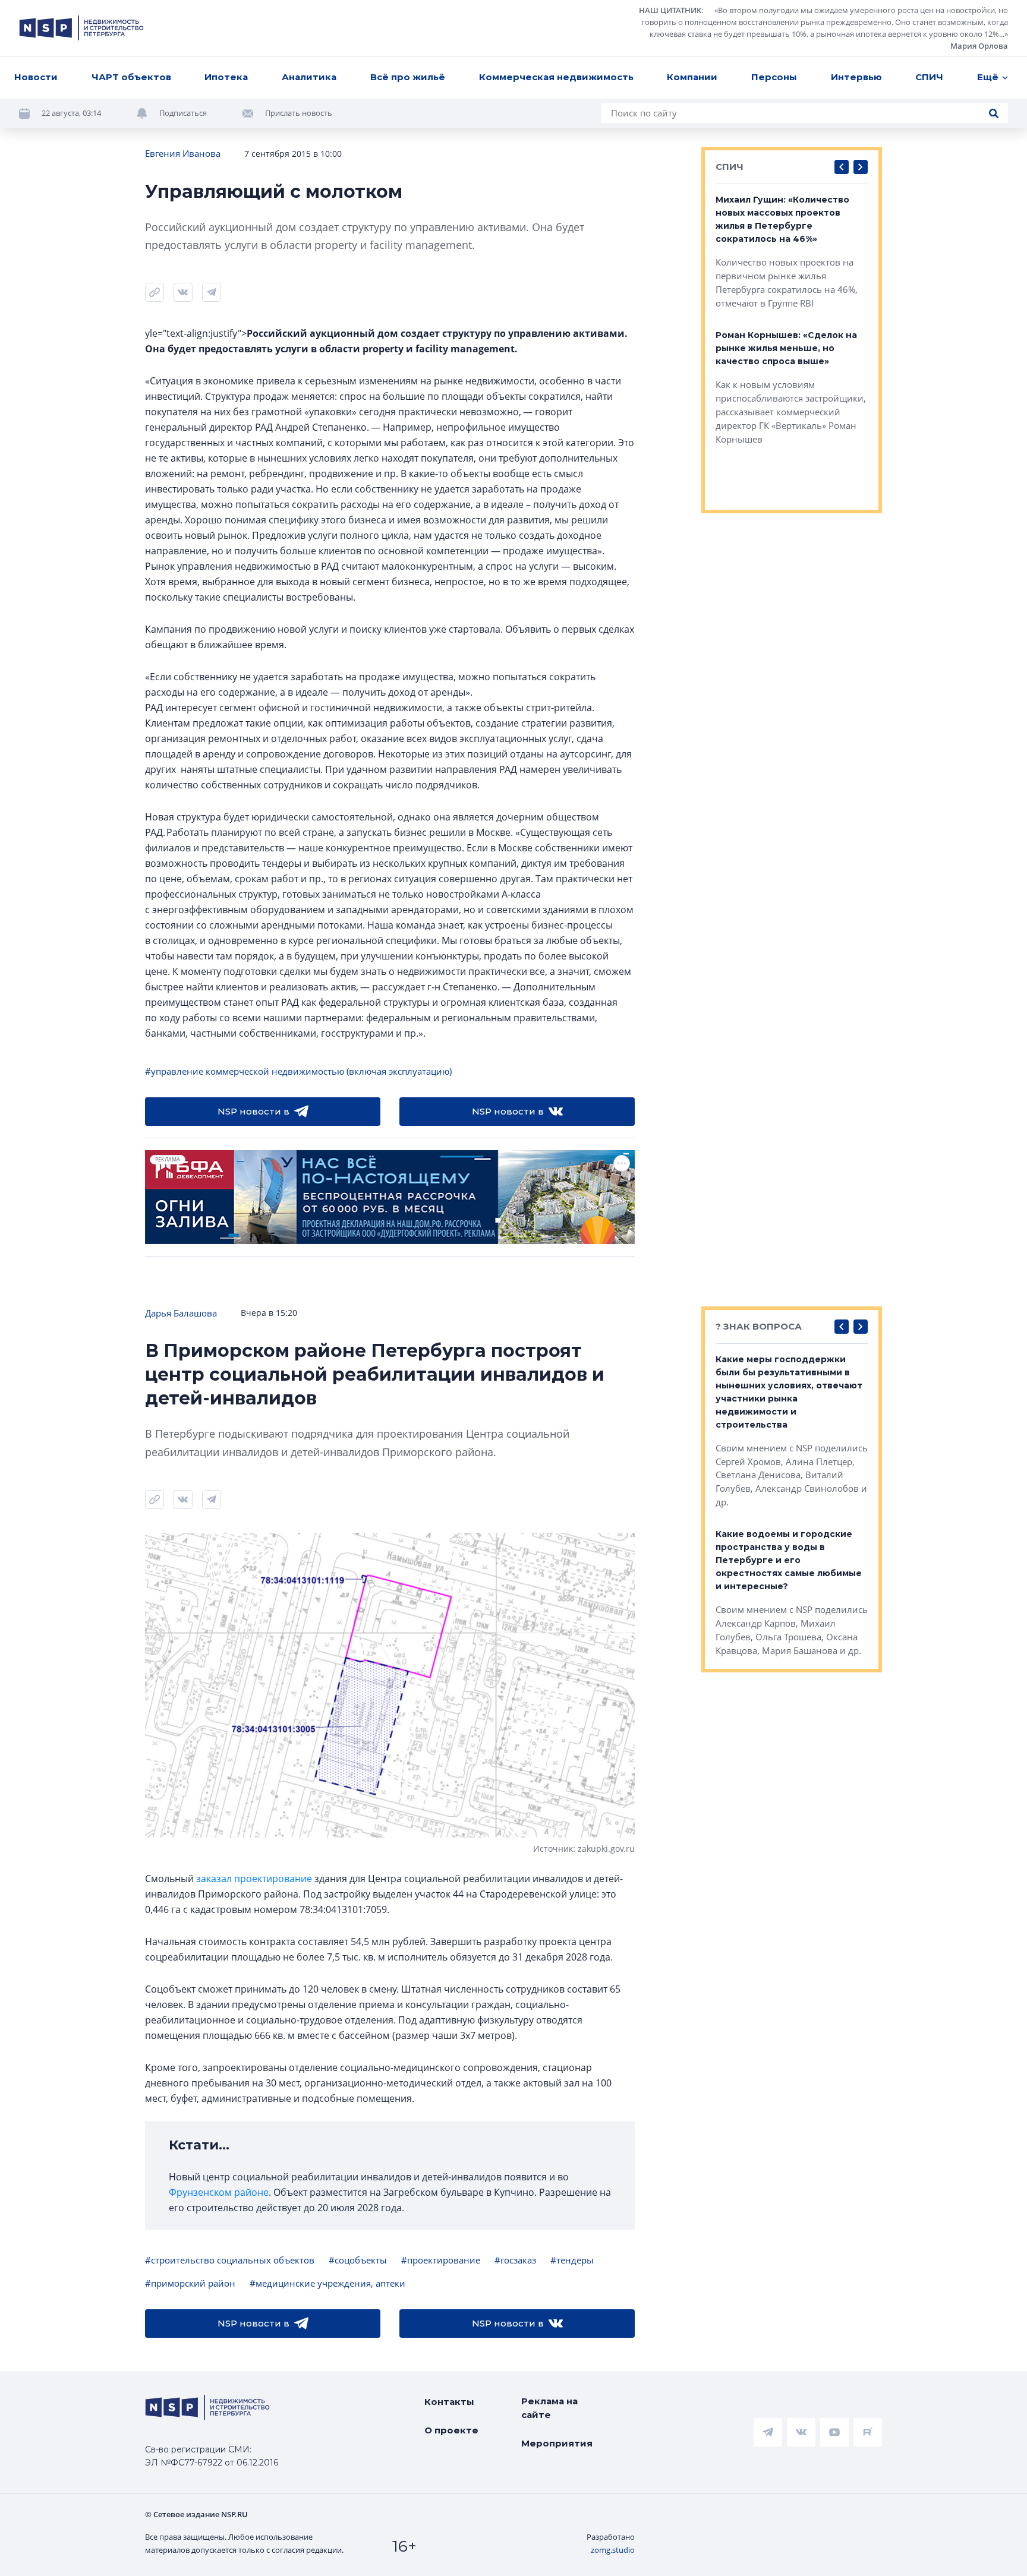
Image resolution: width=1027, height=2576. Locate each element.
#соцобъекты (358, 2260)
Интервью (856, 77)
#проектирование (441, 2260)
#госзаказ (515, 2260)
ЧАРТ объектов (131, 77)
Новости (36, 77)
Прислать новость (299, 113)
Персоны (774, 77)
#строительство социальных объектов (230, 2260)
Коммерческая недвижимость (556, 77)
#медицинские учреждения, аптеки (327, 2283)
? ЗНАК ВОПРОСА (759, 1326)
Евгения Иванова (183, 153)
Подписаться (183, 113)
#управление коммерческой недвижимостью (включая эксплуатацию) (298, 1071)
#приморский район (190, 2283)
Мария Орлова (979, 46)
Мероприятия (557, 2443)
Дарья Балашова (181, 1313)
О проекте (451, 2430)
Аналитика (309, 77)
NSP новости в (253, 1111)
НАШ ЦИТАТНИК (670, 10)
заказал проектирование (254, 1879)
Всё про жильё (408, 77)
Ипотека (226, 77)
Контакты (449, 2402)
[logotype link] (81, 28)
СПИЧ (929, 77)
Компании (692, 77)
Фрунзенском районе (219, 2192)
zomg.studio (613, 2550)
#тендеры (572, 2260)
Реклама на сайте (549, 2408)
